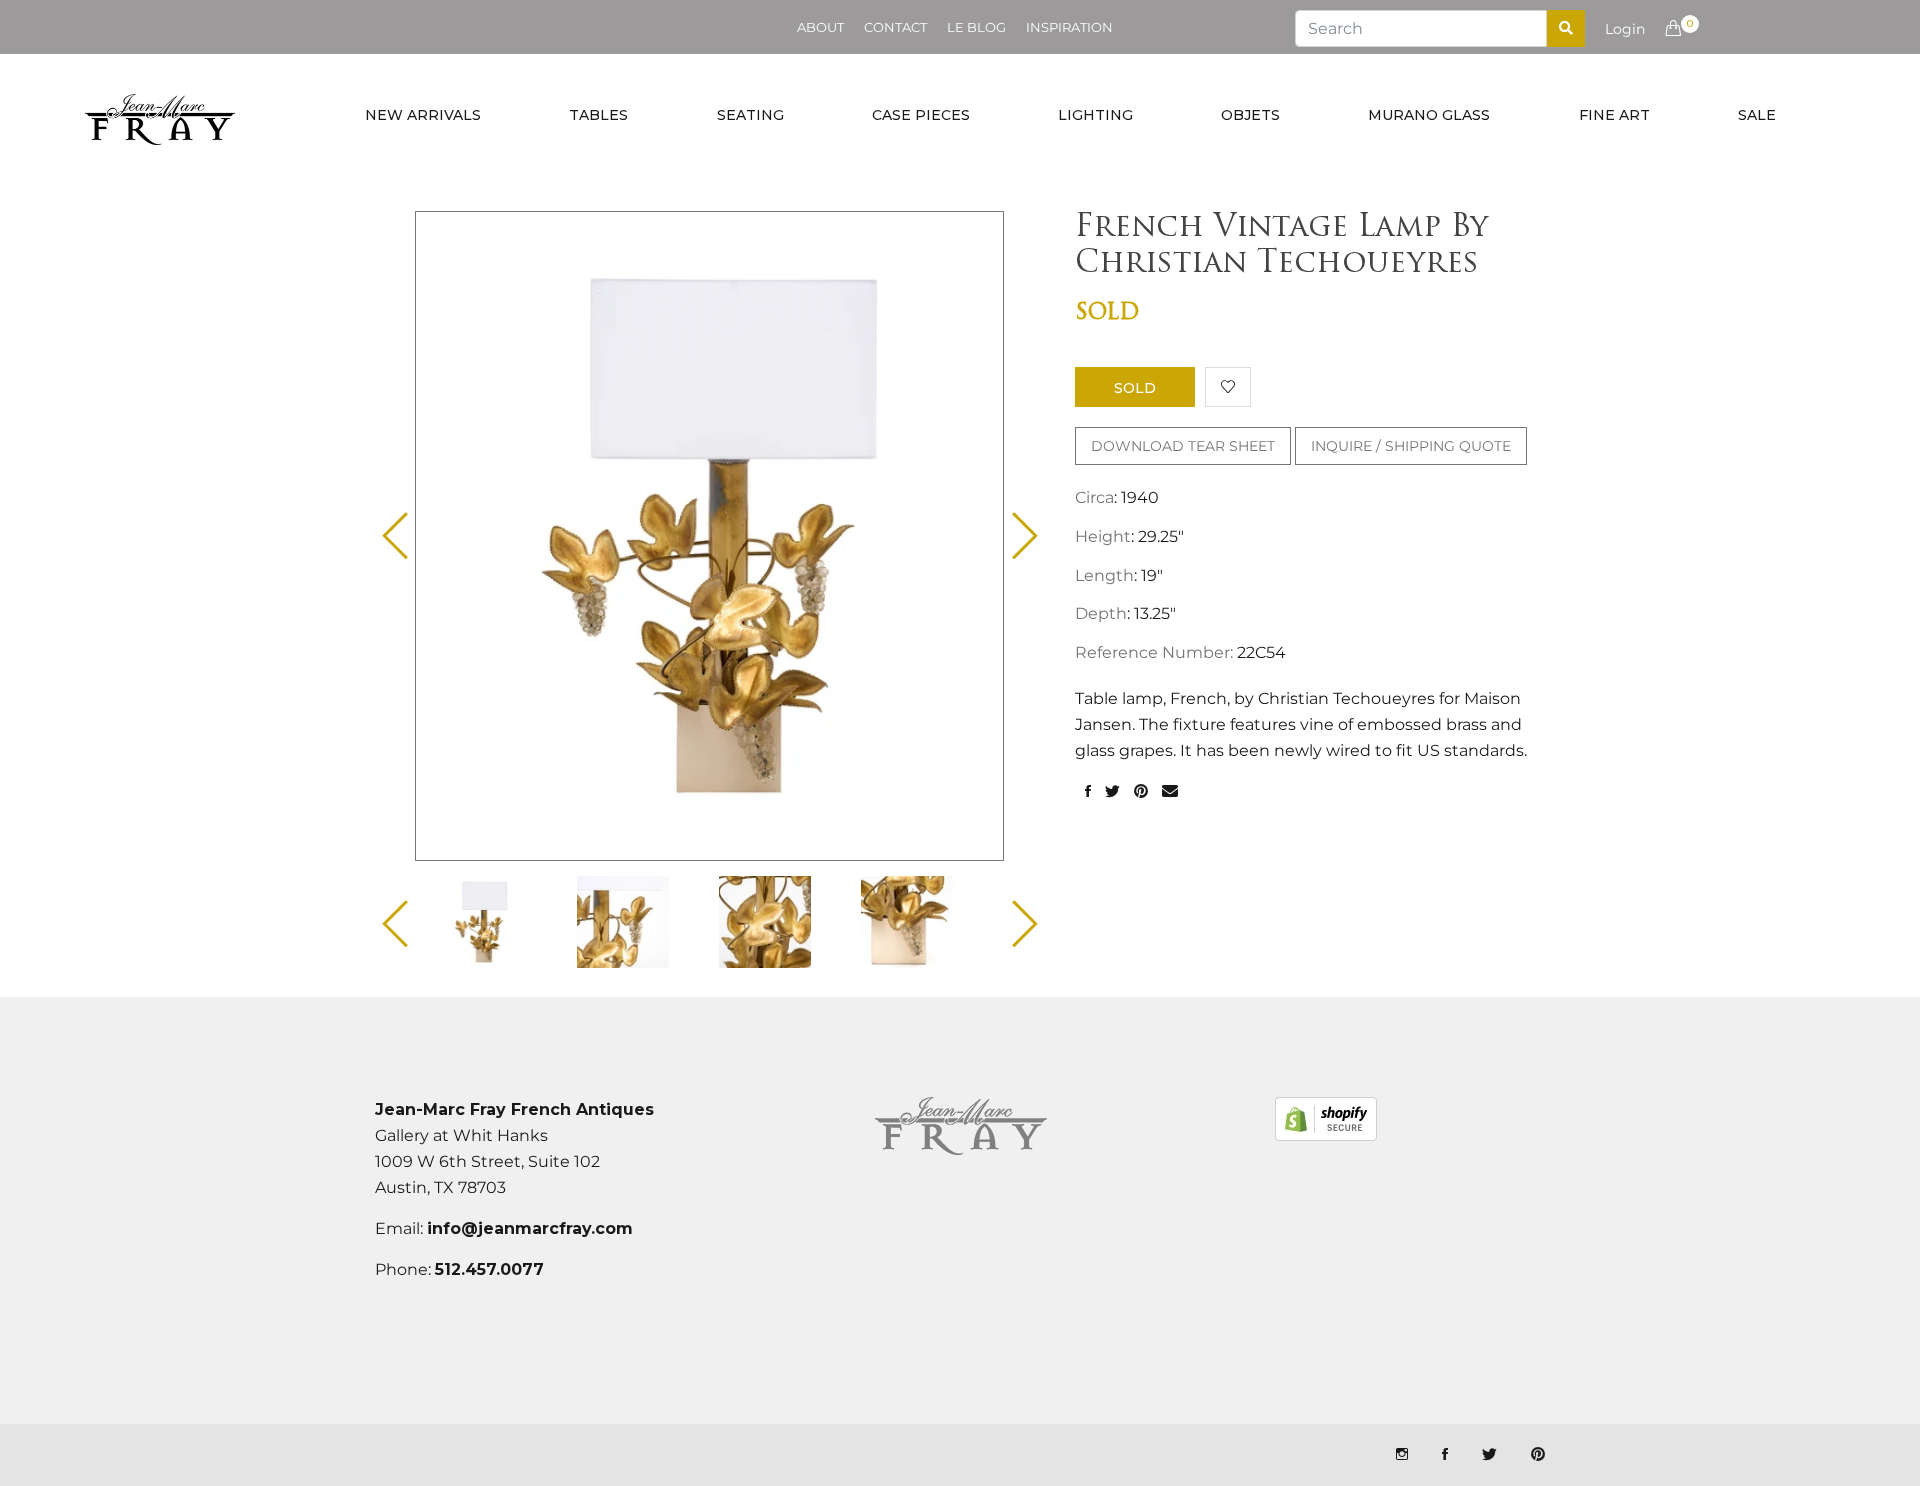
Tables (598, 115)
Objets (1250, 115)
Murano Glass (1429, 115)
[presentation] (498, 922)
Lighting (1095, 115)
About (820, 27)
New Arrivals (423, 115)
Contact (895, 27)
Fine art (1614, 115)
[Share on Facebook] (1088, 792)
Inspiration (1069, 27)
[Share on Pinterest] (1141, 792)
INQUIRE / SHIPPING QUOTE (1411, 446)
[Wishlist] (1228, 387)
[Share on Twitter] (1112, 792)
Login (1625, 29)
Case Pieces (921, 115)
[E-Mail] (1170, 792)
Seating (750, 115)
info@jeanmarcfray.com (530, 1228)
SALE (1757, 115)
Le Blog (976, 27)
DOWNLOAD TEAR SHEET (1183, 446)
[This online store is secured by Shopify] (1326, 1119)
